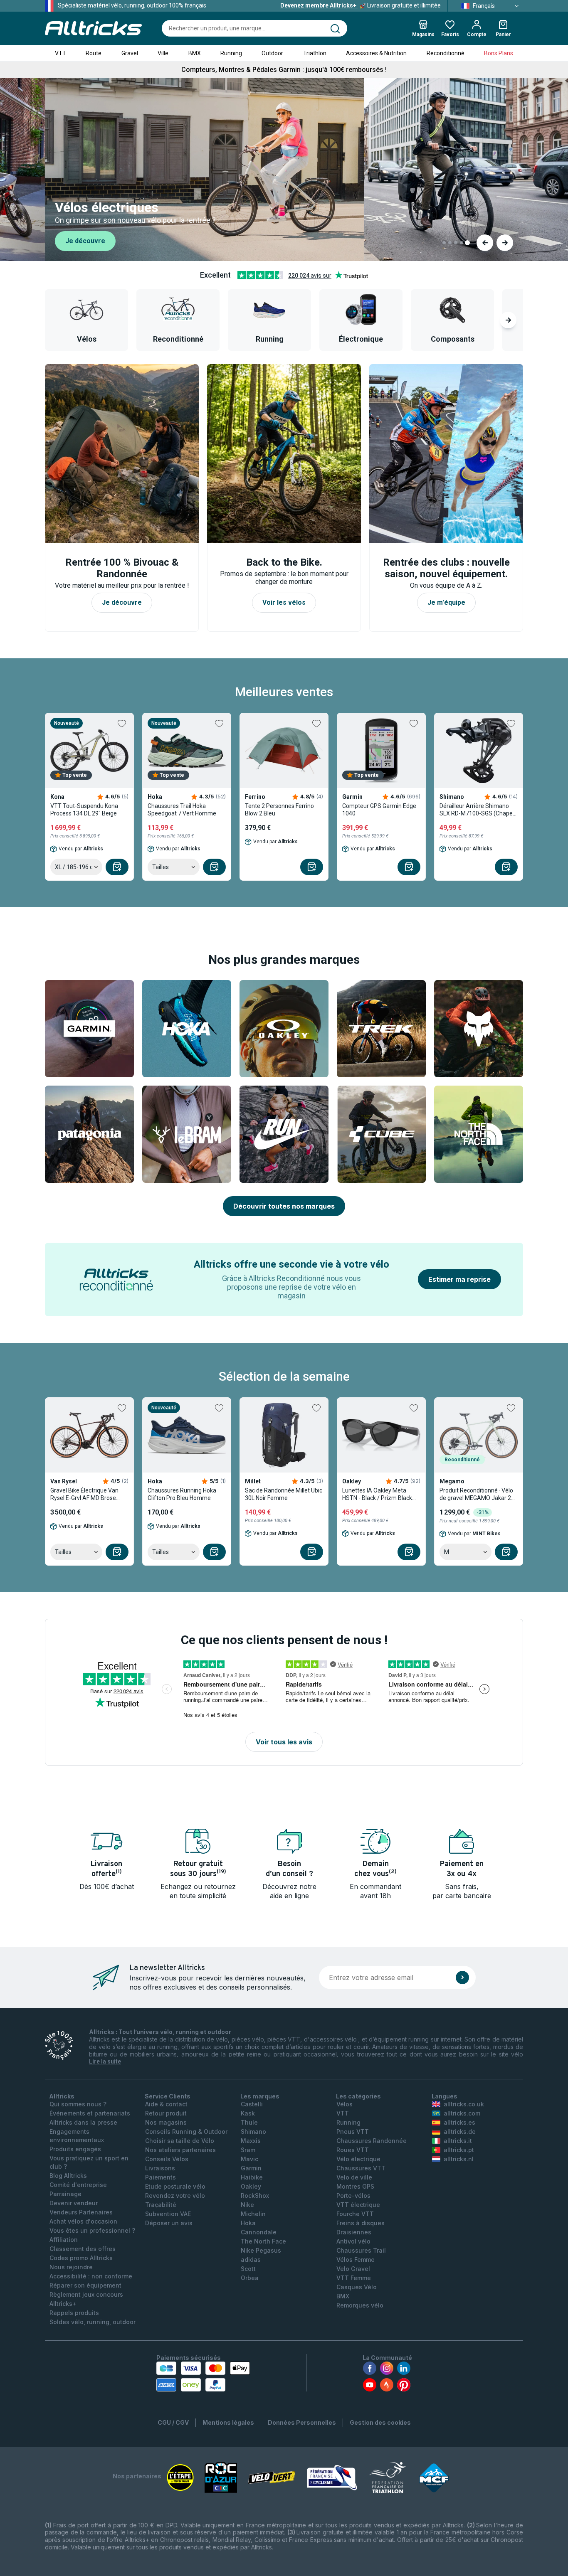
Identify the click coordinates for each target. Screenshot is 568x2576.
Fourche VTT (355, 2214)
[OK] (462, 1978)
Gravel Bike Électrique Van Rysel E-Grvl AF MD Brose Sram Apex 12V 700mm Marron (84, 1494)
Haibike (252, 2177)
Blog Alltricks (68, 2176)
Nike (247, 2205)
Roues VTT (353, 2150)
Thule (249, 2122)
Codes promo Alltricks (81, 2258)
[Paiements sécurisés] (203, 2377)
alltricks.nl (459, 2159)
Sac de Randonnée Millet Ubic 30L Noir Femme (284, 1494)
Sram (248, 2150)
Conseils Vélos (167, 2159)
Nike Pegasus (261, 2250)
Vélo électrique (358, 2159)
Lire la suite (105, 2061)
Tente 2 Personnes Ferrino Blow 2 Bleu (279, 810)
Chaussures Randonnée (372, 2141)
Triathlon (315, 53)
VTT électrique (358, 2205)
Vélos (345, 2104)
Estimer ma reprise (459, 1279)
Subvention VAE (168, 2214)
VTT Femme (354, 2278)
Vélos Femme (356, 2260)
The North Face (263, 2241)
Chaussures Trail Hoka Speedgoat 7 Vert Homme (182, 810)
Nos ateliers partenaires (180, 2150)
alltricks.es (459, 2122)
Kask (248, 2113)
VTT (61, 53)
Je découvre (85, 241)
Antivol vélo (353, 2241)
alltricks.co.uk (464, 2104)
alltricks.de (460, 2131)
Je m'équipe (446, 602)
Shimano (253, 2131)
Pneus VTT (353, 2131)
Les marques (260, 2096)
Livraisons (160, 2168)
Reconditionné (446, 53)
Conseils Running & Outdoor (186, 2131)
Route (94, 53)
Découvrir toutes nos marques (284, 1206)
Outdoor (272, 53)
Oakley (251, 2186)
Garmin (251, 2168)
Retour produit (166, 2113)
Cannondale (259, 2232)
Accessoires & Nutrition (376, 53)
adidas (251, 2260)
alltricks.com (462, 2113)
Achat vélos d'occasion (83, 2221)
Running (231, 53)
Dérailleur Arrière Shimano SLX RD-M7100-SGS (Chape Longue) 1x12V (476, 810)
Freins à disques (361, 2223)
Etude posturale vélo (175, 2186)
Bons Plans (499, 53)
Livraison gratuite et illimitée (361, 5)
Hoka (248, 2223)
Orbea (250, 2278)
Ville (163, 53)
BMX (195, 53)
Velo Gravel (353, 2269)
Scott (248, 2269)
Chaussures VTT (361, 2168)
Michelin (253, 2214)
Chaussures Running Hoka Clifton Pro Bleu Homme (182, 1494)
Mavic (249, 2159)
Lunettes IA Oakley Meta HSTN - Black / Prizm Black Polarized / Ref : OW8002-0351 (377, 1494)
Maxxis (251, 2141)
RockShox (255, 2196)
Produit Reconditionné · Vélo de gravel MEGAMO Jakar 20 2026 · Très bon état (477, 1494)
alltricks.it (458, 2141)
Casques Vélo (357, 2287)
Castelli (252, 2104)
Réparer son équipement (85, 2285)
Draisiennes (354, 2232)
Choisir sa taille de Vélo (180, 2141)
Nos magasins (166, 2122)
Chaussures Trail (361, 2250)
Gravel (130, 53)
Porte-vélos (353, 2196)
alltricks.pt (459, 2150)
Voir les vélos (284, 602)
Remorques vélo (360, 2305)
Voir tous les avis (284, 1742)
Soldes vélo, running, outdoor (93, 2322)
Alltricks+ (63, 2304)
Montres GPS (355, 2186)
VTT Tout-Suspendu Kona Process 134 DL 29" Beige (84, 810)
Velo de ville (354, 2177)
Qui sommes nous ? (78, 2104)
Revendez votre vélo (175, 2196)
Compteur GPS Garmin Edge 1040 (379, 810)
